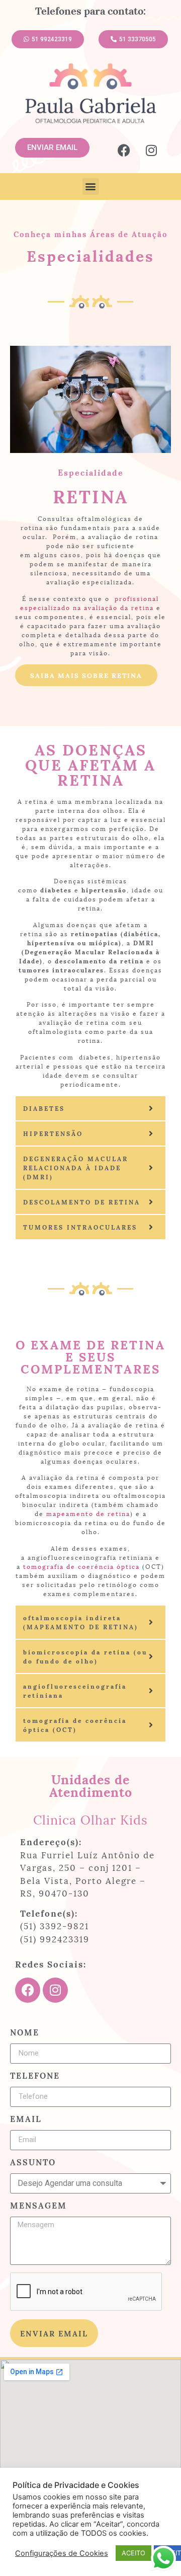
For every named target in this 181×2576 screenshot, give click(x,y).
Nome (25, 2033)
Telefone (35, 2076)
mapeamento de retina (88, 1513)
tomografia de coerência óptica (83, 1566)
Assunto (33, 2163)
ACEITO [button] (133, 2553)
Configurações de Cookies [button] (62, 2553)
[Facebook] (124, 150)
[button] (91, 186)
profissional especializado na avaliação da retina (89, 603)
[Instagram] (151, 150)
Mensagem (38, 2206)
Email (26, 2119)
